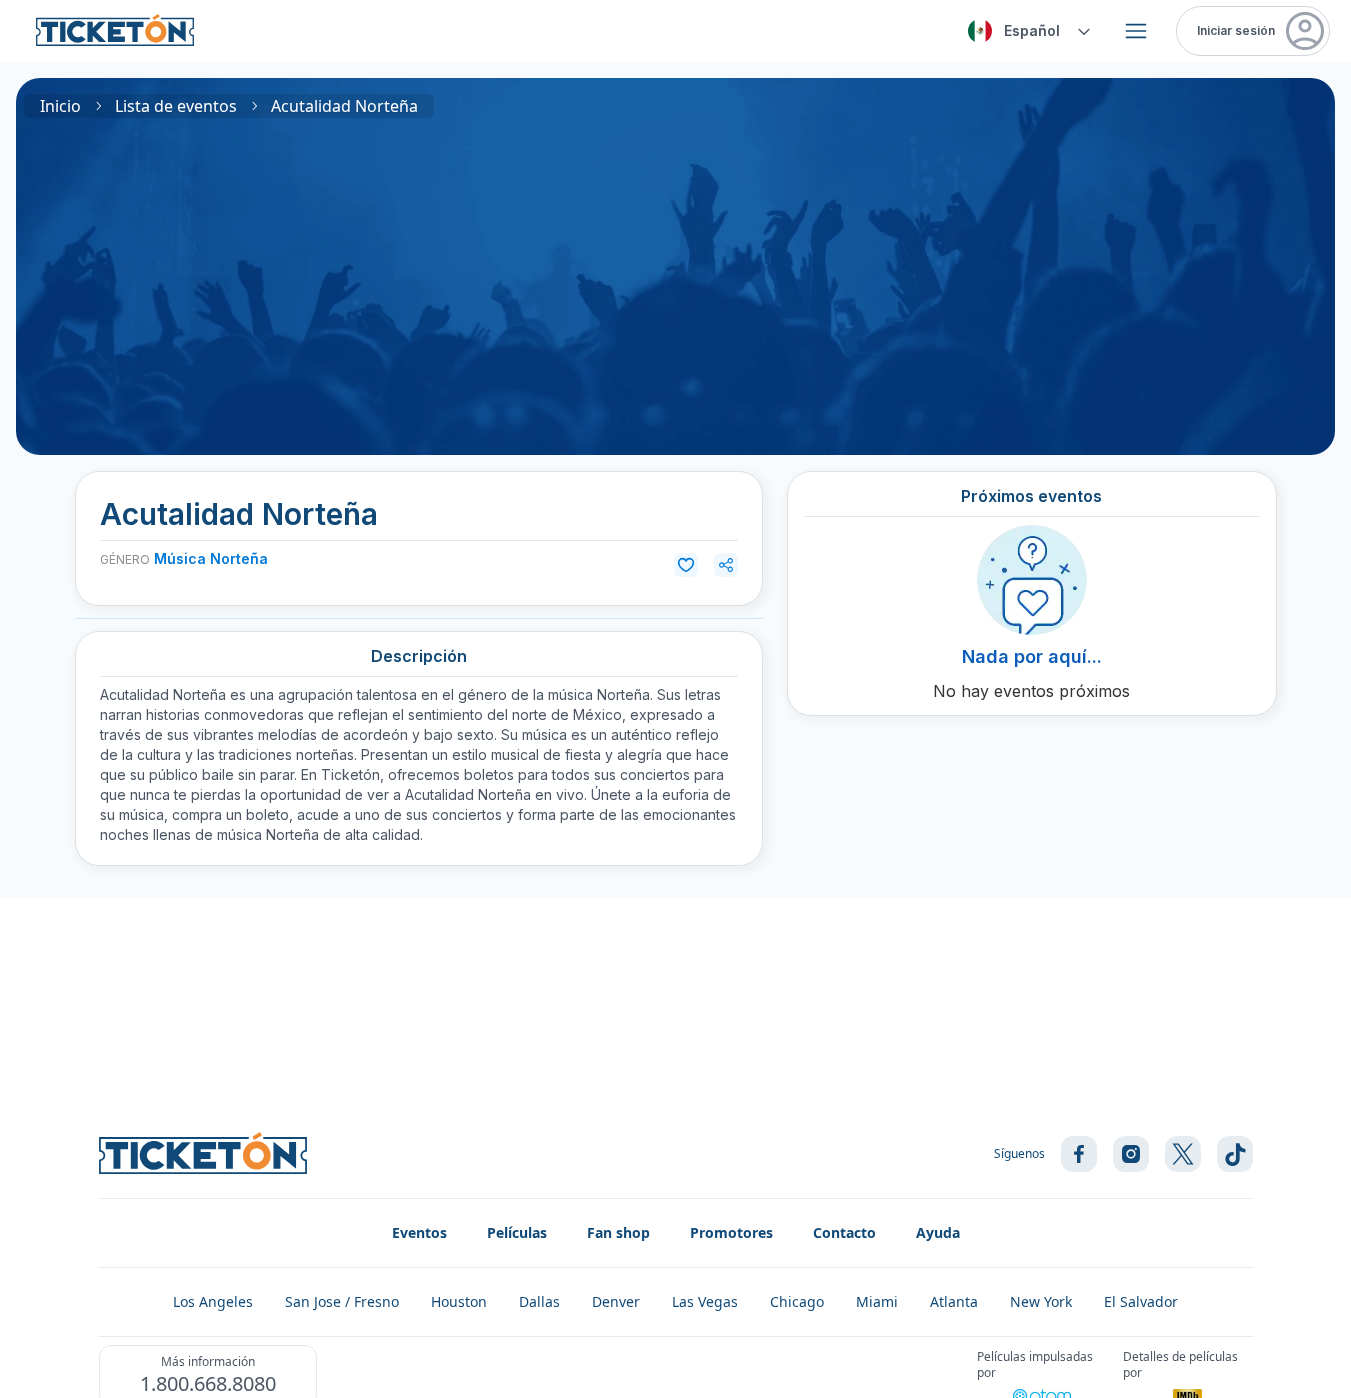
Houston (459, 1301)
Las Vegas (705, 1301)
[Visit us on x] (1183, 1154)
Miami (877, 1301)
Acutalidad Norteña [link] (344, 106)
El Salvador (1141, 1301)
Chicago (797, 1301)
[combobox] (1026, 31)
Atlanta (954, 1301)
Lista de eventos (176, 106)
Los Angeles (213, 1301)
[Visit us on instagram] (1131, 1154)
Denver (616, 1301)
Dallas (539, 1301)
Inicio (60, 106)
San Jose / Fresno (342, 1301)
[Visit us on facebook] (1079, 1154)
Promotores (731, 1232)
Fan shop (618, 1232)
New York (1041, 1301)
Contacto (844, 1232)
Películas (517, 1232)
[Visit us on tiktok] (1235, 1154)
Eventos (419, 1232)
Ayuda (938, 1232)
